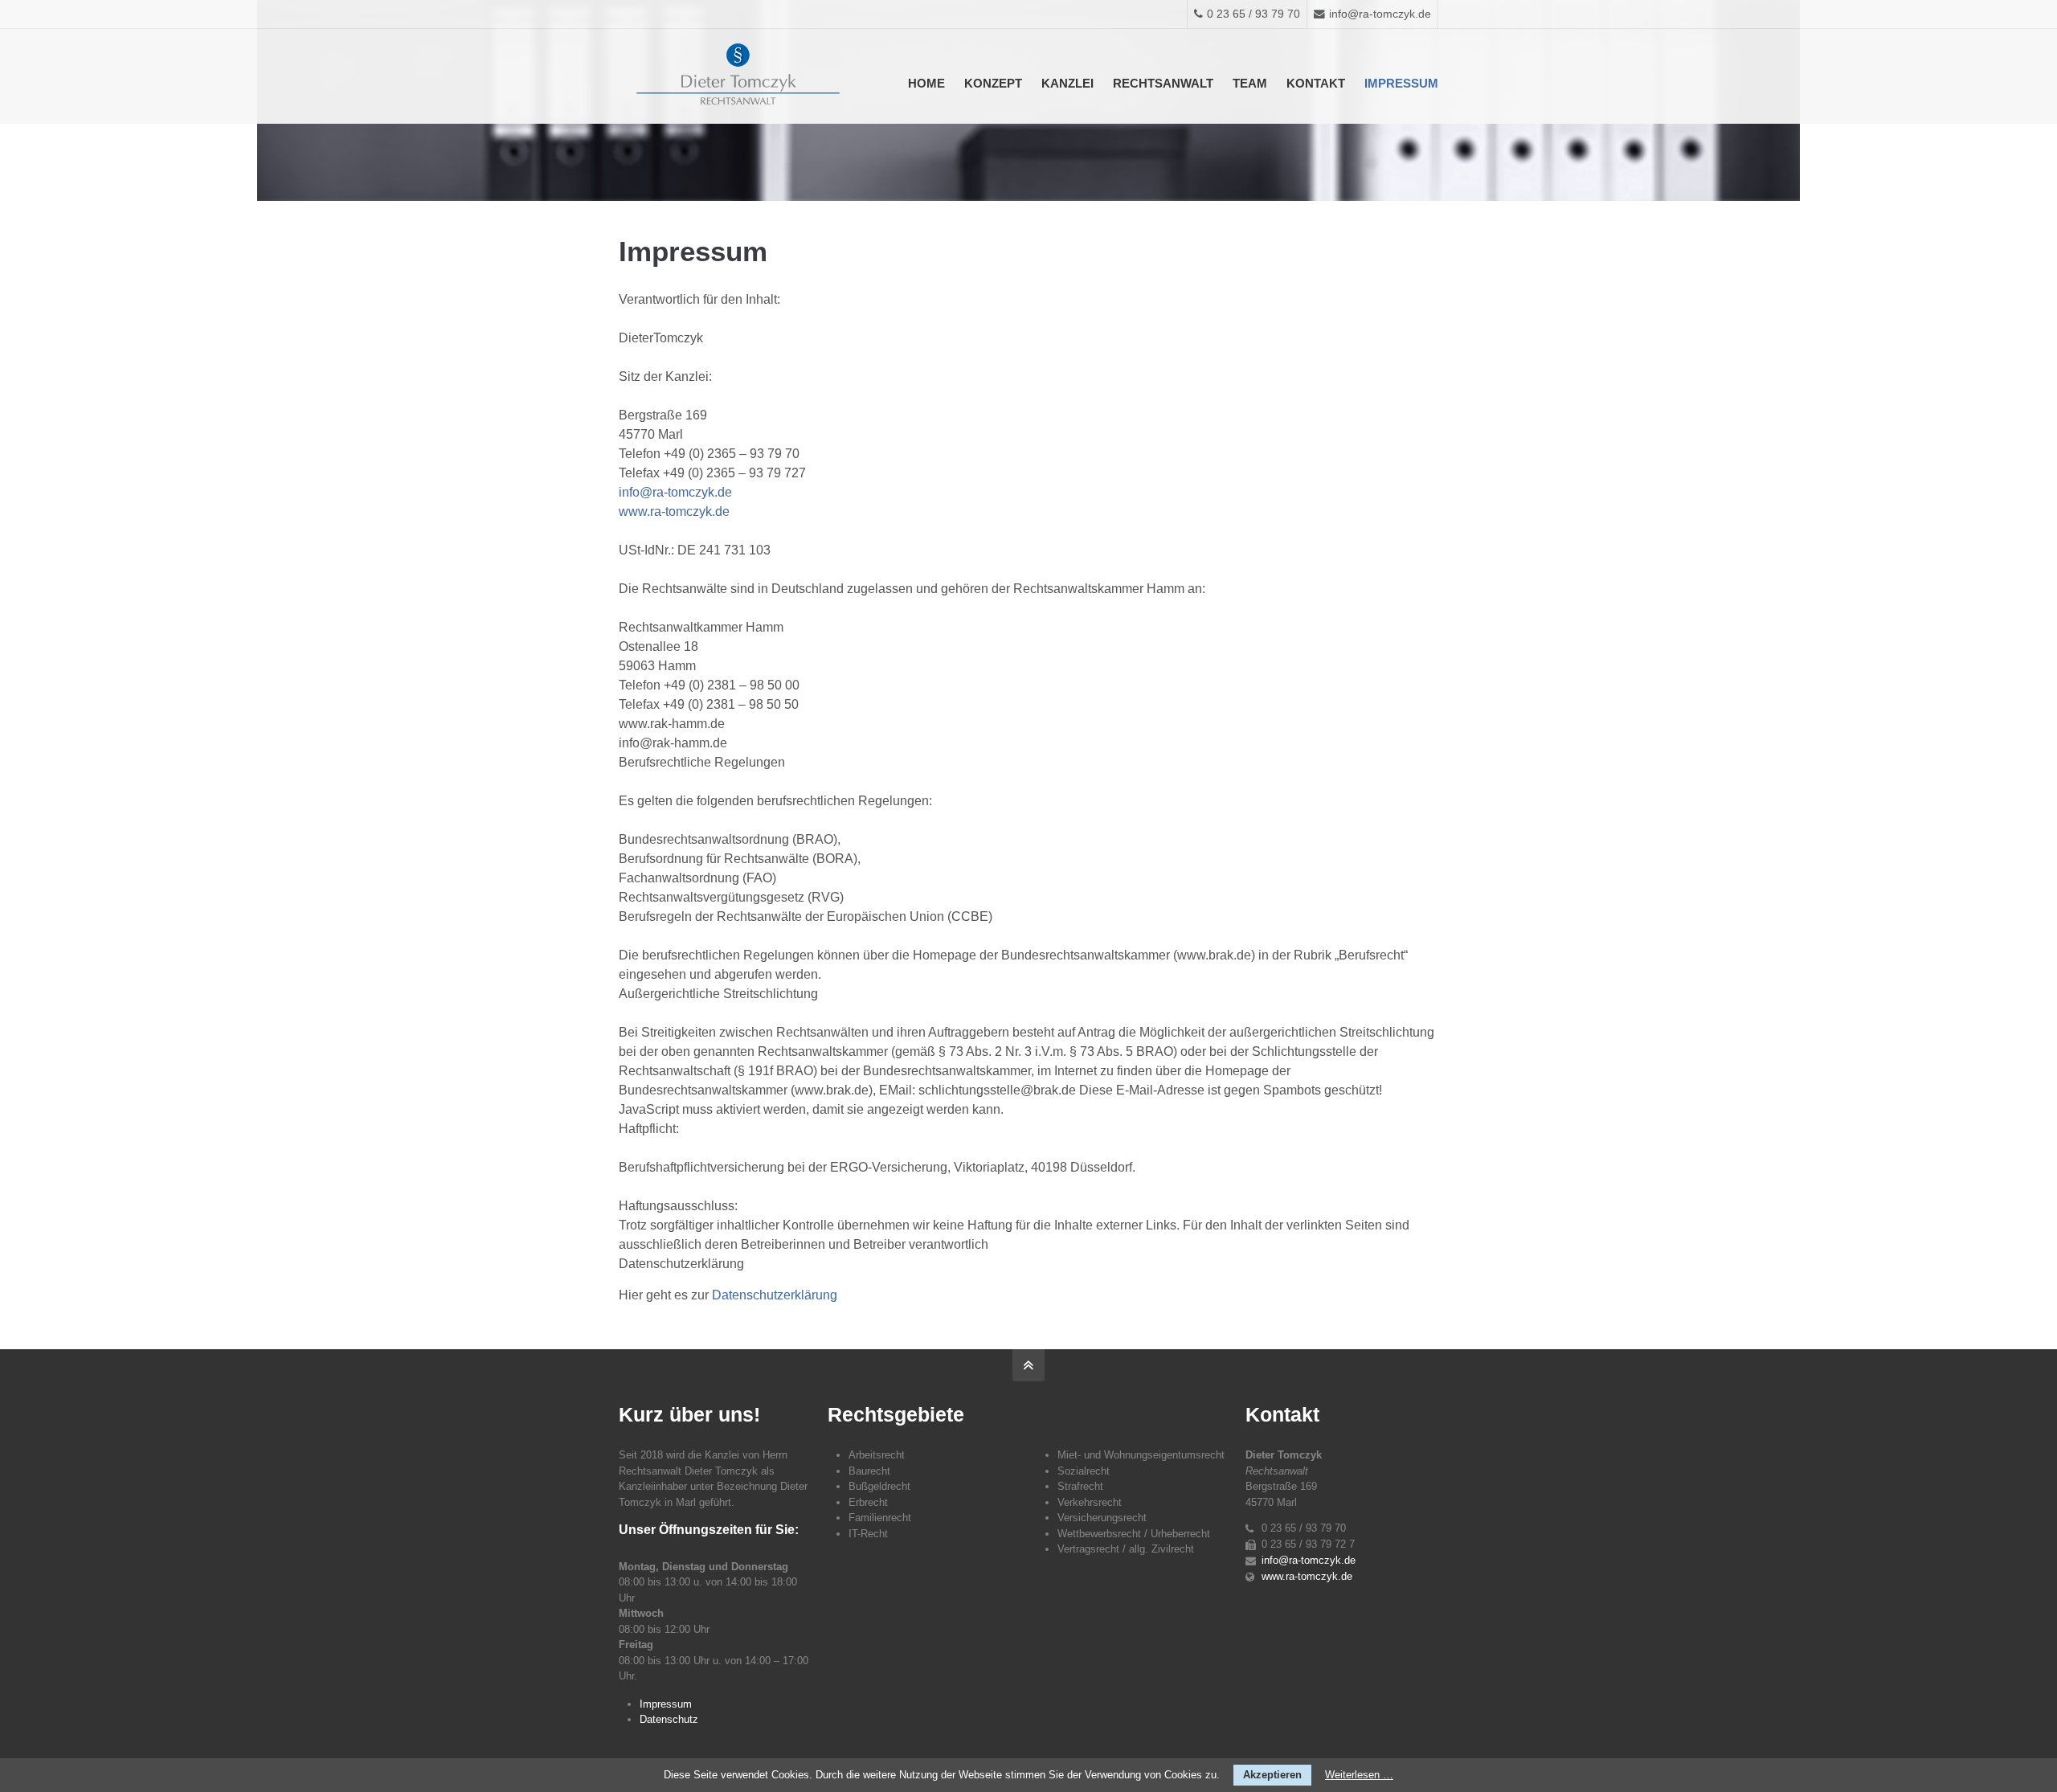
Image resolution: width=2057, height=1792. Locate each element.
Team (1250, 83)
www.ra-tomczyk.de (674, 511)
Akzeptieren (1272, 1775)
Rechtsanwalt (1163, 83)
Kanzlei (1067, 83)
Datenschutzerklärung (775, 1295)
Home (926, 83)
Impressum (1401, 83)
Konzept (993, 83)
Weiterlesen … (1359, 1775)
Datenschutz (669, 1719)
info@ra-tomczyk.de (1380, 14)
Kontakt (1316, 83)
